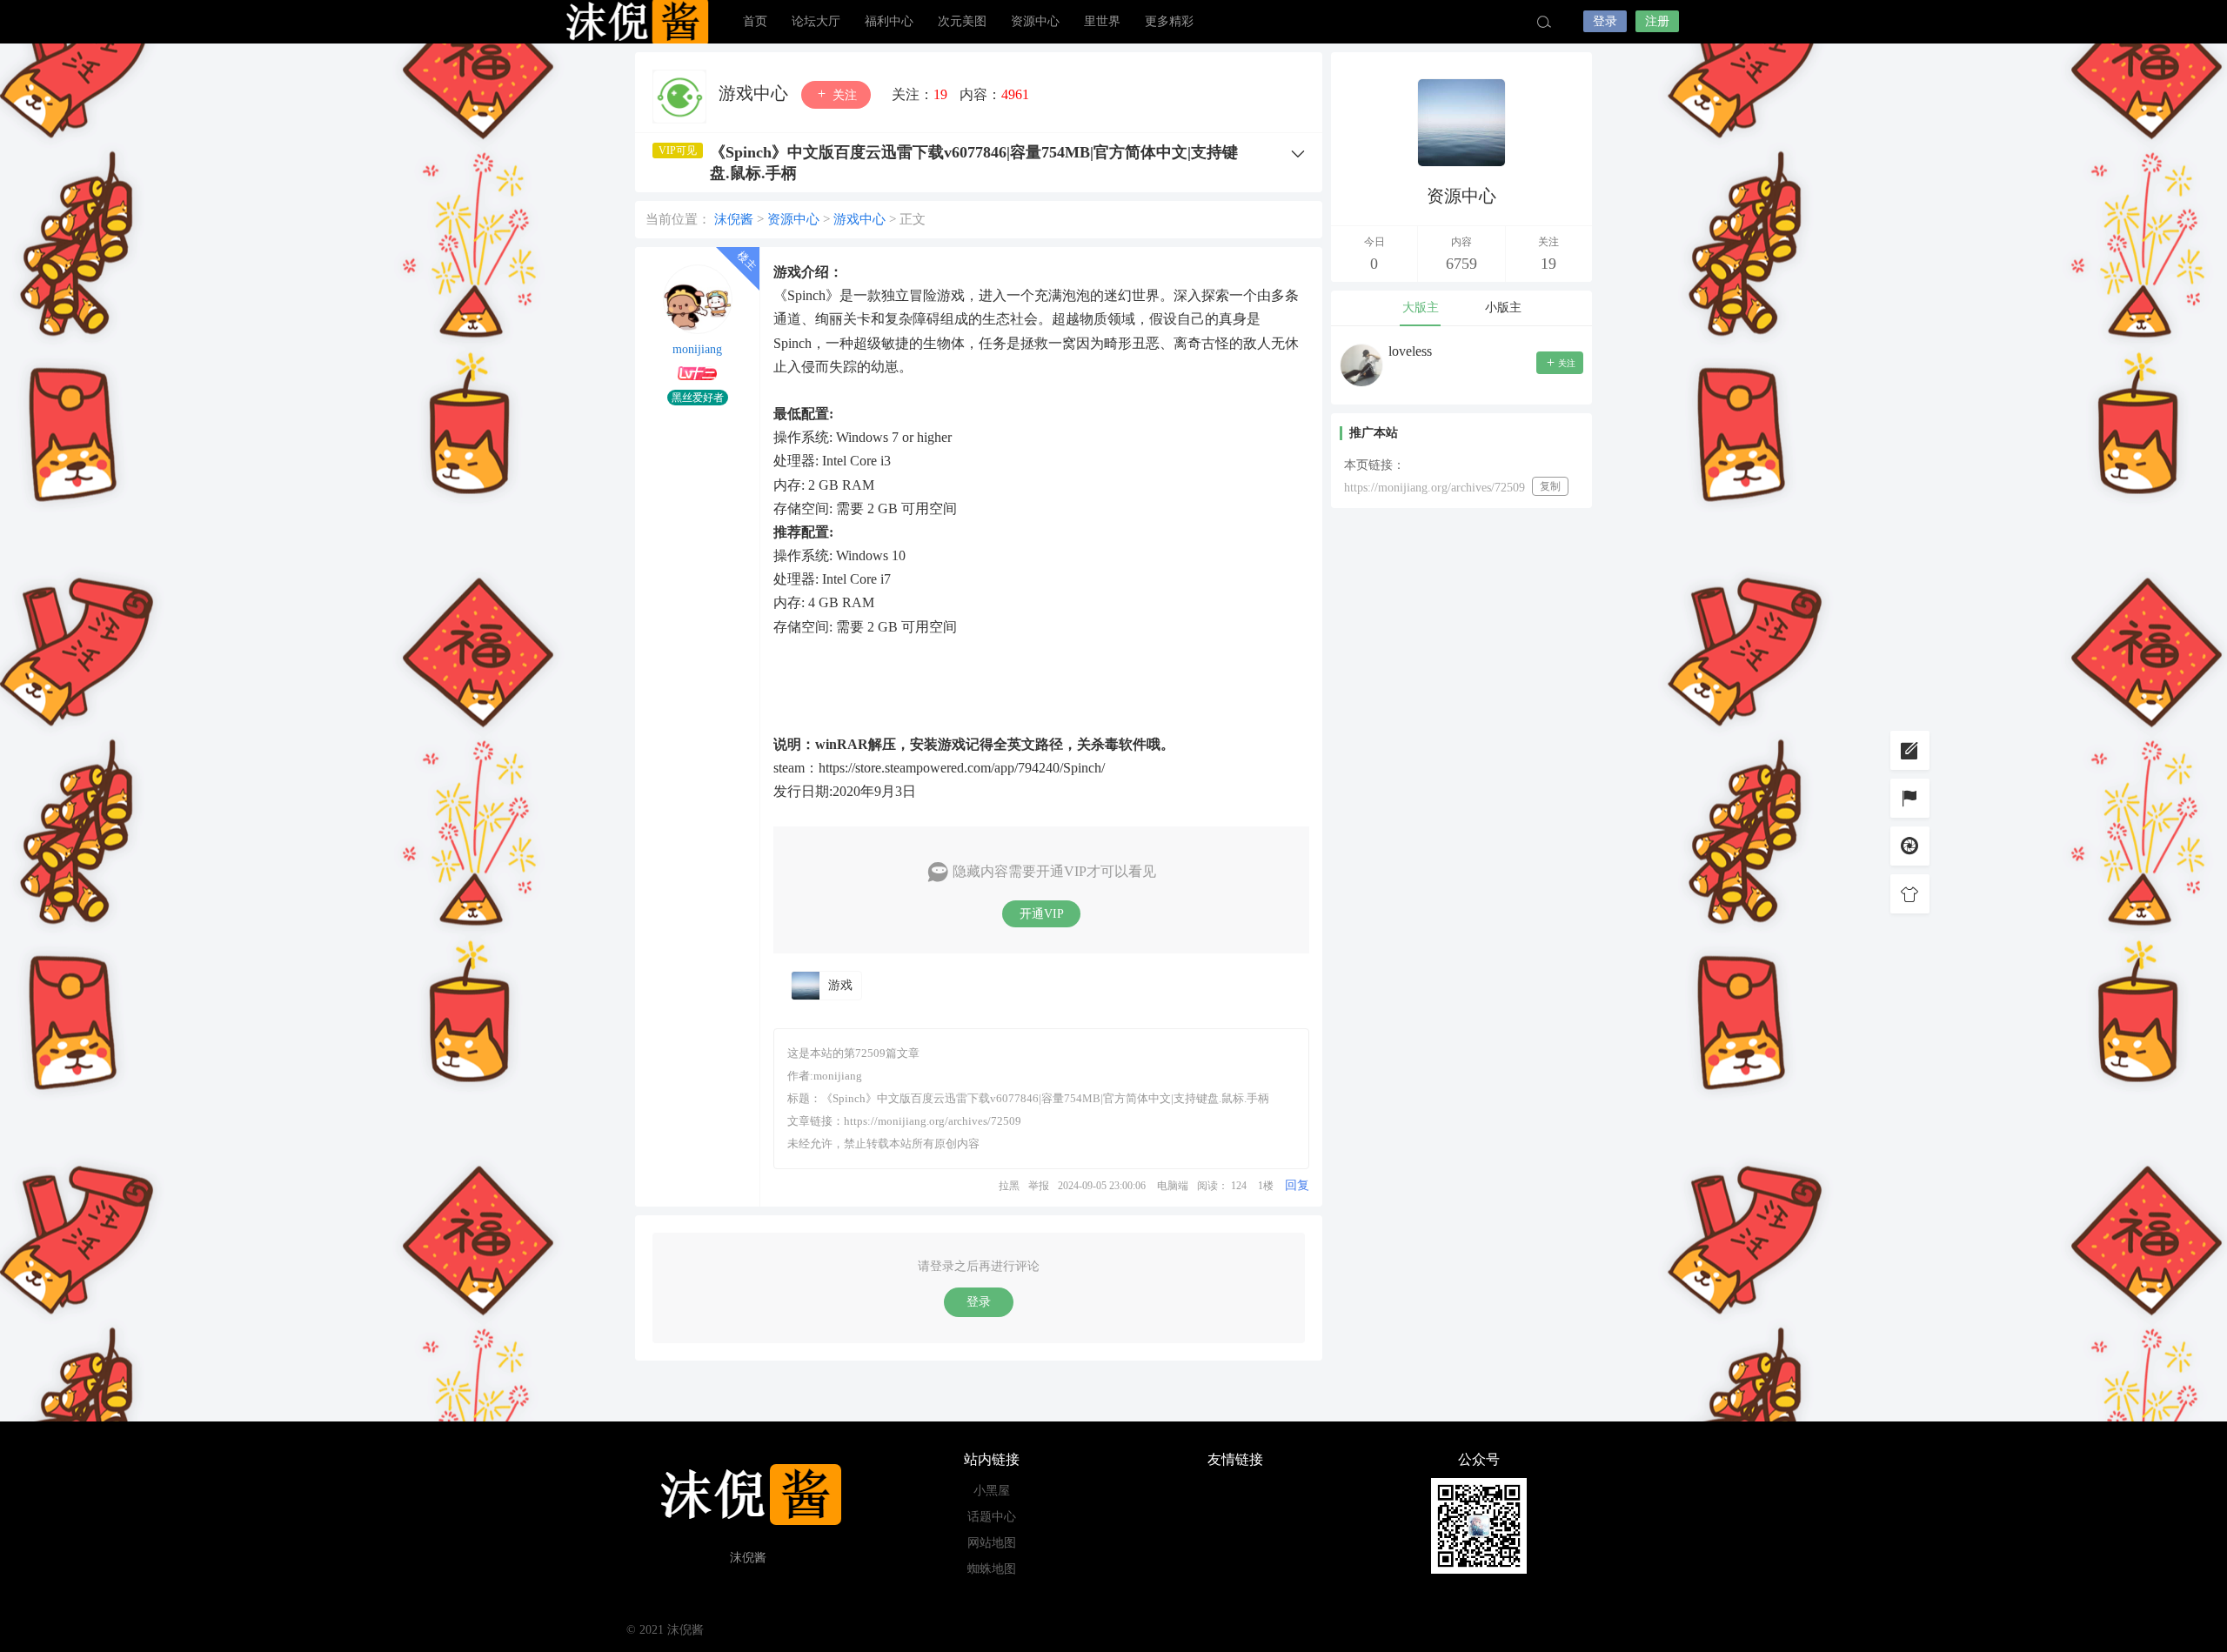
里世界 (1102, 21)
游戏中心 (756, 93)
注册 (1657, 21)
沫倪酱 (635, 22)
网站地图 (992, 1543)
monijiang (697, 349)
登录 (1605, 21)
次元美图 (962, 21)
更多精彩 (1169, 21)
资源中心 (1035, 21)
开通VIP (1042, 914)
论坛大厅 (816, 21)
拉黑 (1009, 1186)
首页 (755, 21)
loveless (1410, 351)
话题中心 (992, 1517)
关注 (843, 95)
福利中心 (889, 21)
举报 (1039, 1186)
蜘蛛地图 (992, 1569)
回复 (1297, 1185)
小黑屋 (992, 1491)
